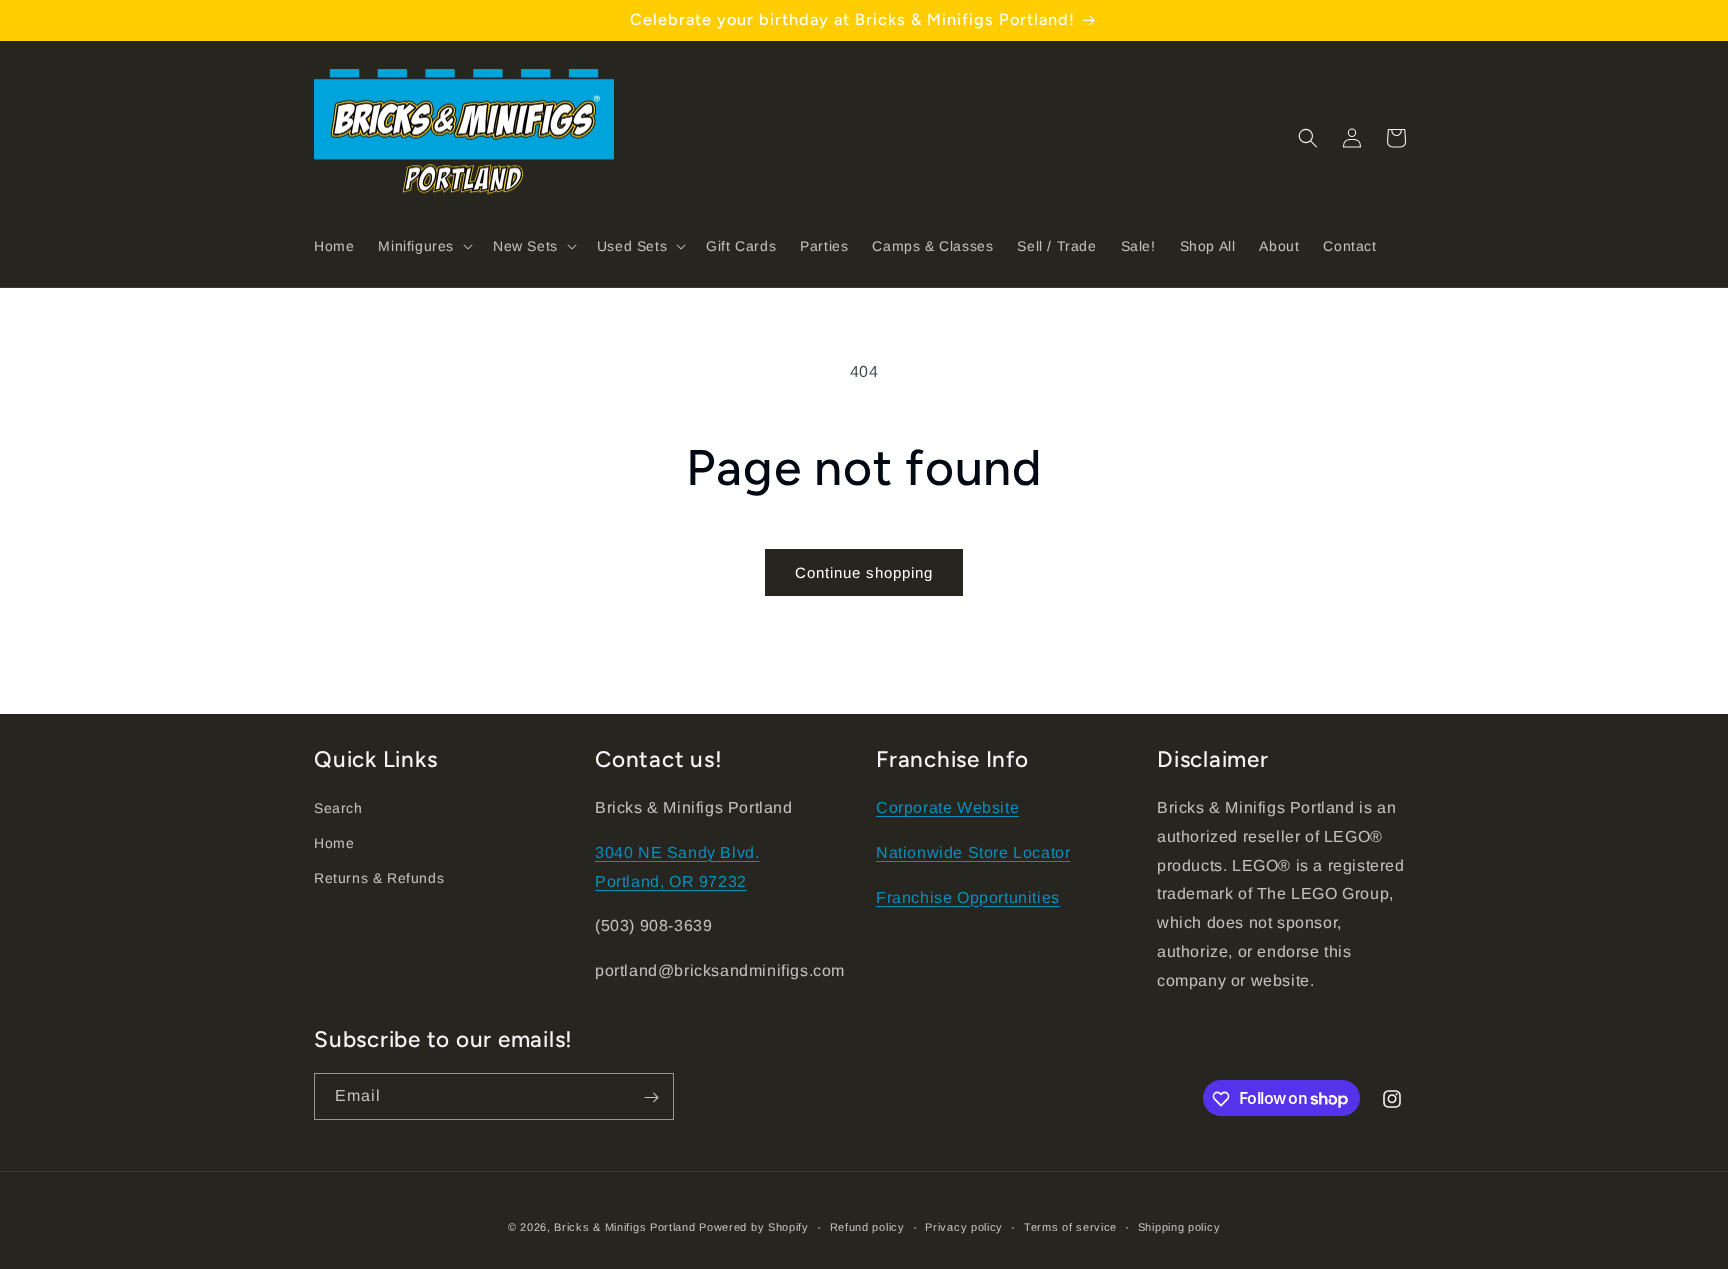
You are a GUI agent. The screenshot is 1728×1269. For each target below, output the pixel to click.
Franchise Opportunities (968, 897)
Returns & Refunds (379, 879)
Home (334, 843)
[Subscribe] (651, 1097)
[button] (423, 246)
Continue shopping (864, 572)
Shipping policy (1179, 1226)
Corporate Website (947, 807)
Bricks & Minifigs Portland (624, 1227)
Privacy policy (964, 1226)
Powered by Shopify (754, 1227)
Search (338, 808)
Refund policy (867, 1226)
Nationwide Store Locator (973, 852)
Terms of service (1070, 1226)
